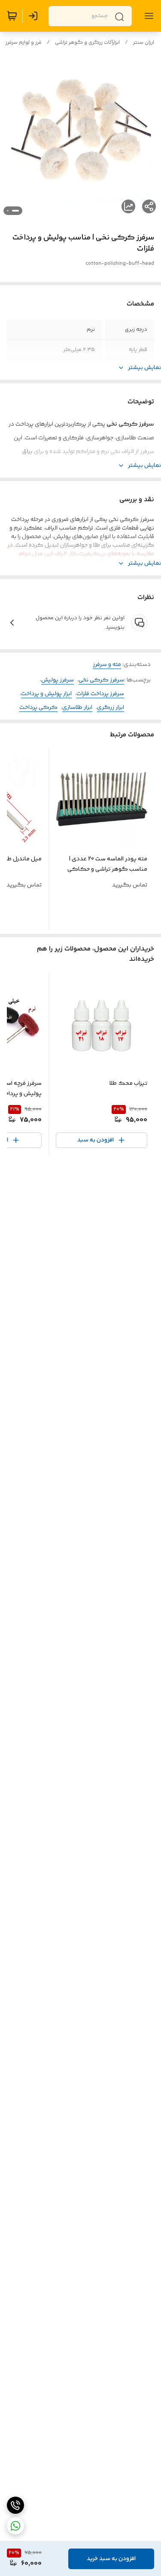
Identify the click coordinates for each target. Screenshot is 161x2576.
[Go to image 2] (8, 211)
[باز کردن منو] (147, 16)
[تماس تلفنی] (15, 2505)
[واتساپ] (15, 2526)
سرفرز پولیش (58, 680)
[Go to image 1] (15, 211)
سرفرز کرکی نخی (101, 680)
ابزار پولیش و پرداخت (46, 694)
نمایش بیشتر (144, 368)
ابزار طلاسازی (77, 708)
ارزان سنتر (144, 43)
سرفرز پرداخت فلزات (100, 694)
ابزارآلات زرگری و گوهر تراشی (87, 43)
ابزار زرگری (111, 708)
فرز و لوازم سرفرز (24, 43)
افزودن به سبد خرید (111, 2559)
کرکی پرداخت (38, 708)
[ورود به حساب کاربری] (35, 16)
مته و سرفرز (107, 665)
